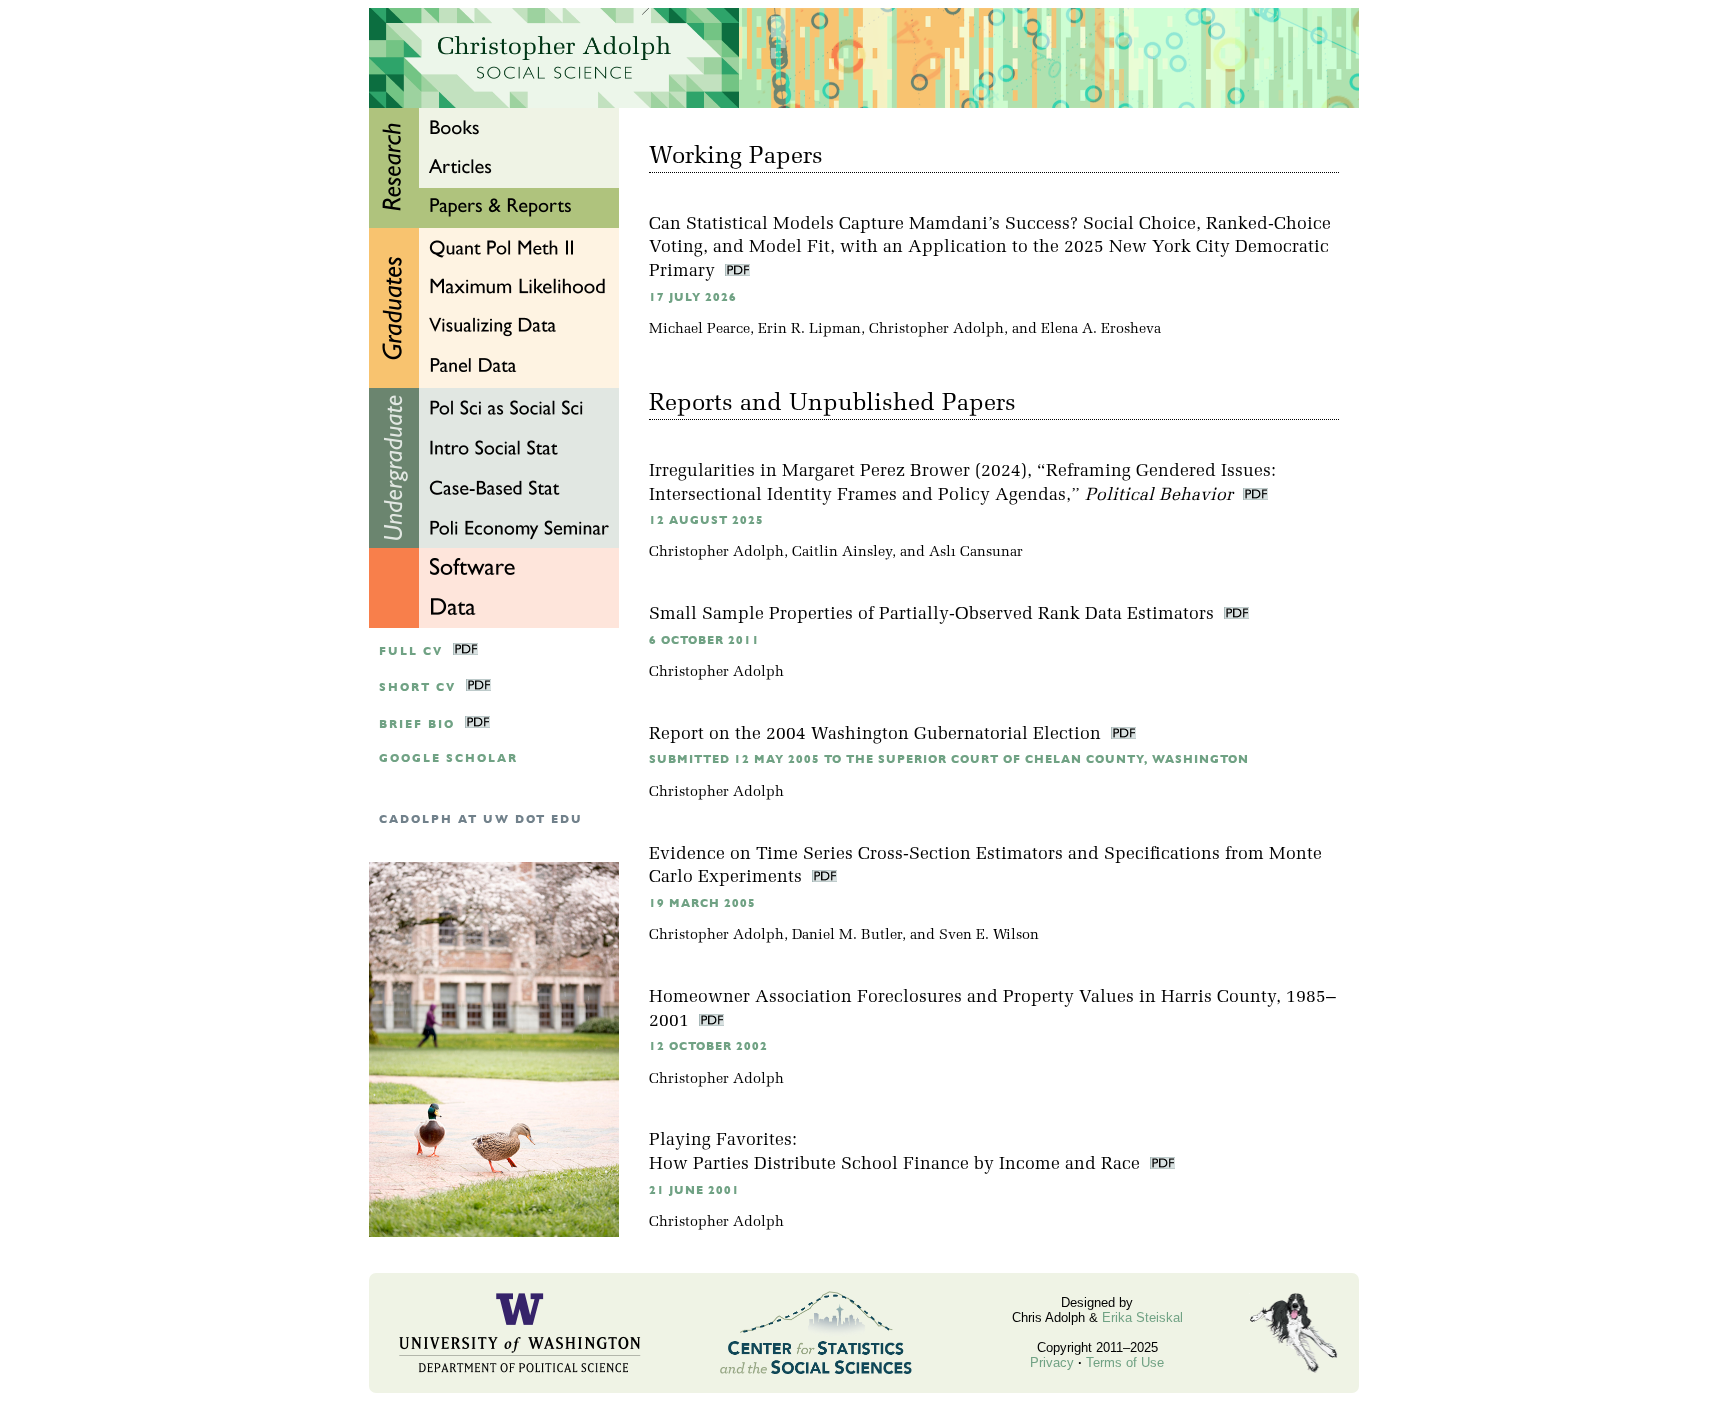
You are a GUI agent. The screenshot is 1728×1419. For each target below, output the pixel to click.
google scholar (448, 758)
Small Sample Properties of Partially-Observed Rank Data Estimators (934, 614)
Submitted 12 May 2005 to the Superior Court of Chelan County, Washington (949, 759)
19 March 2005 (702, 903)
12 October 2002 (708, 1046)
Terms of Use (1125, 1362)
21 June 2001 (694, 1190)
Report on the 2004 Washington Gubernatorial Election (877, 734)
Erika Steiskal (1142, 1317)
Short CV (417, 687)
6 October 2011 (704, 640)
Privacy (1052, 1362)
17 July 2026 (693, 297)
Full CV (411, 651)
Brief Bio (417, 724)
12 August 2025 (706, 520)
